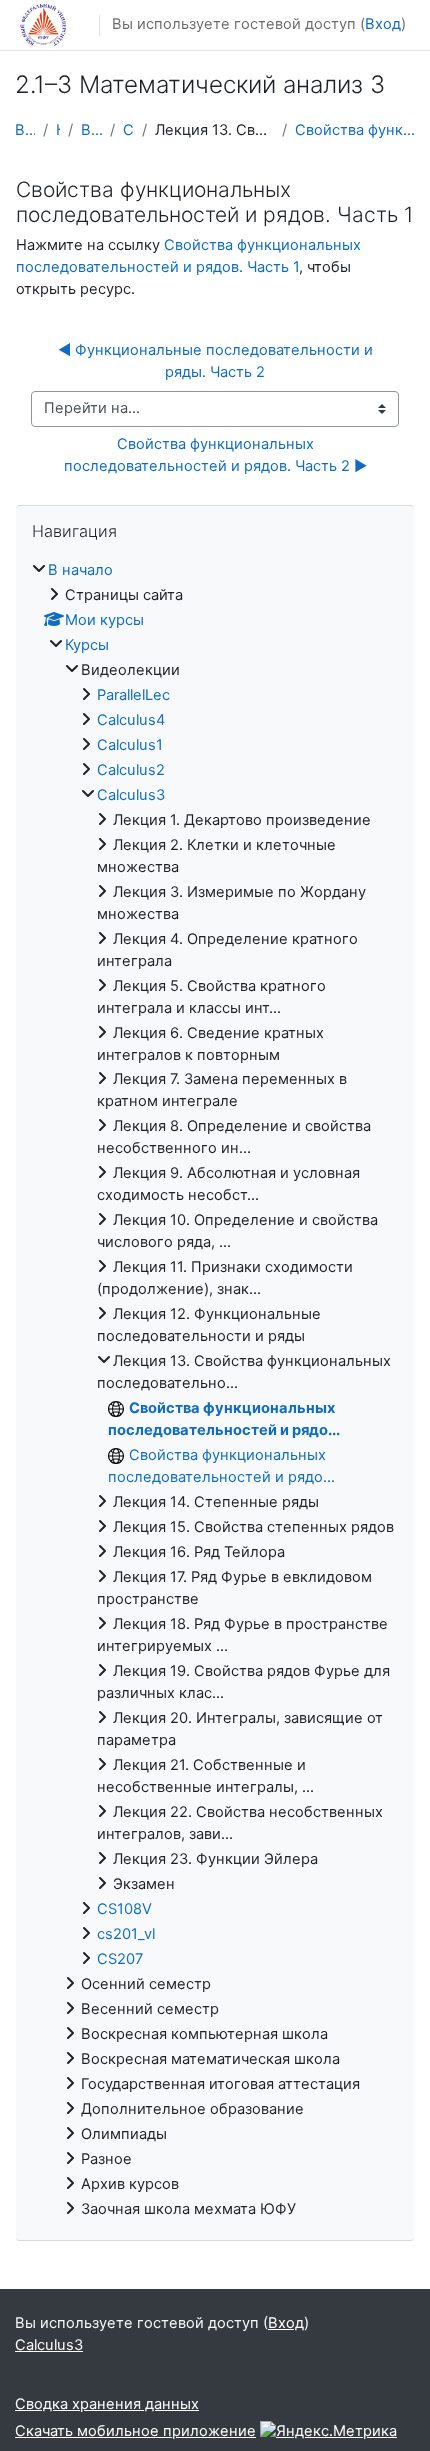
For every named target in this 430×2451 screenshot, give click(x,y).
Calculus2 (131, 770)
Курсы (58, 130)
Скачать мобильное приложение (135, 2431)
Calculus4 (131, 720)
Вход (383, 24)
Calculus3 (128, 130)
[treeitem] (215, 1390)
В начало (25, 130)
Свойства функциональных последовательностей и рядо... (355, 130)
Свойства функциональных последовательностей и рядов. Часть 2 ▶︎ (215, 455)
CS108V (124, 1909)
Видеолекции (91, 130)
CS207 (120, 1959)
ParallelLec (133, 695)
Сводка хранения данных (107, 2404)
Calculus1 (130, 745)
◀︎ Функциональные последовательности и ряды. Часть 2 (217, 361)
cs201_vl (126, 1934)
